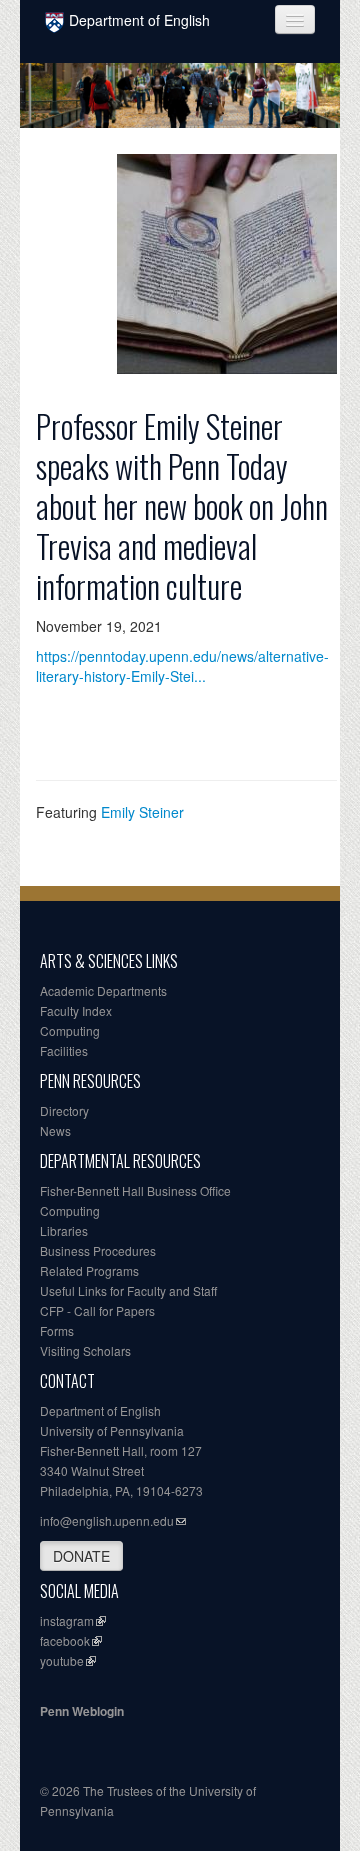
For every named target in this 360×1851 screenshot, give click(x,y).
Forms (57, 1330)
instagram (67, 1620)
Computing (70, 1030)
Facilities (64, 1050)
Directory (64, 1110)
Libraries (64, 1230)
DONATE (81, 1556)
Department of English (139, 20)
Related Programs (89, 1270)
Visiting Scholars (85, 1350)
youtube (62, 1660)
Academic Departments (103, 990)
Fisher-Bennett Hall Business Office (135, 1190)
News (55, 1130)
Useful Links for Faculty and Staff (128, 1290)
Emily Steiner (142, 812)
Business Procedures (98, 1250)
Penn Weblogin (82, 1711)
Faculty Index (76, 1010)
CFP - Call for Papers (97, 1310)
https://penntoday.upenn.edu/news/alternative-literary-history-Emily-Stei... (182, 666)
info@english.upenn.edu (107, 1520)
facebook (65, 1640)
